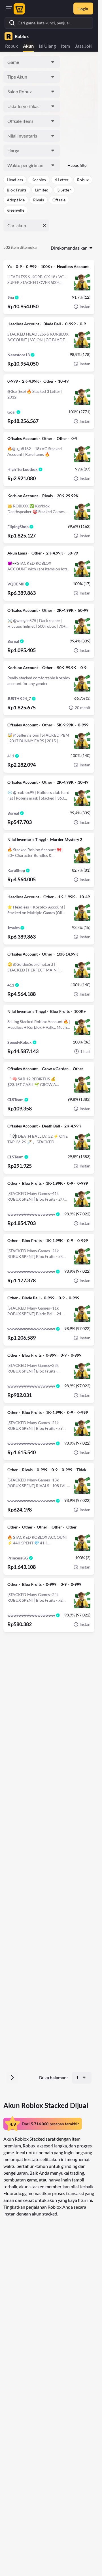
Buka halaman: (53, 2078)
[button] (15, 180)
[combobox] (32, 62)
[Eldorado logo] (20, 9)
